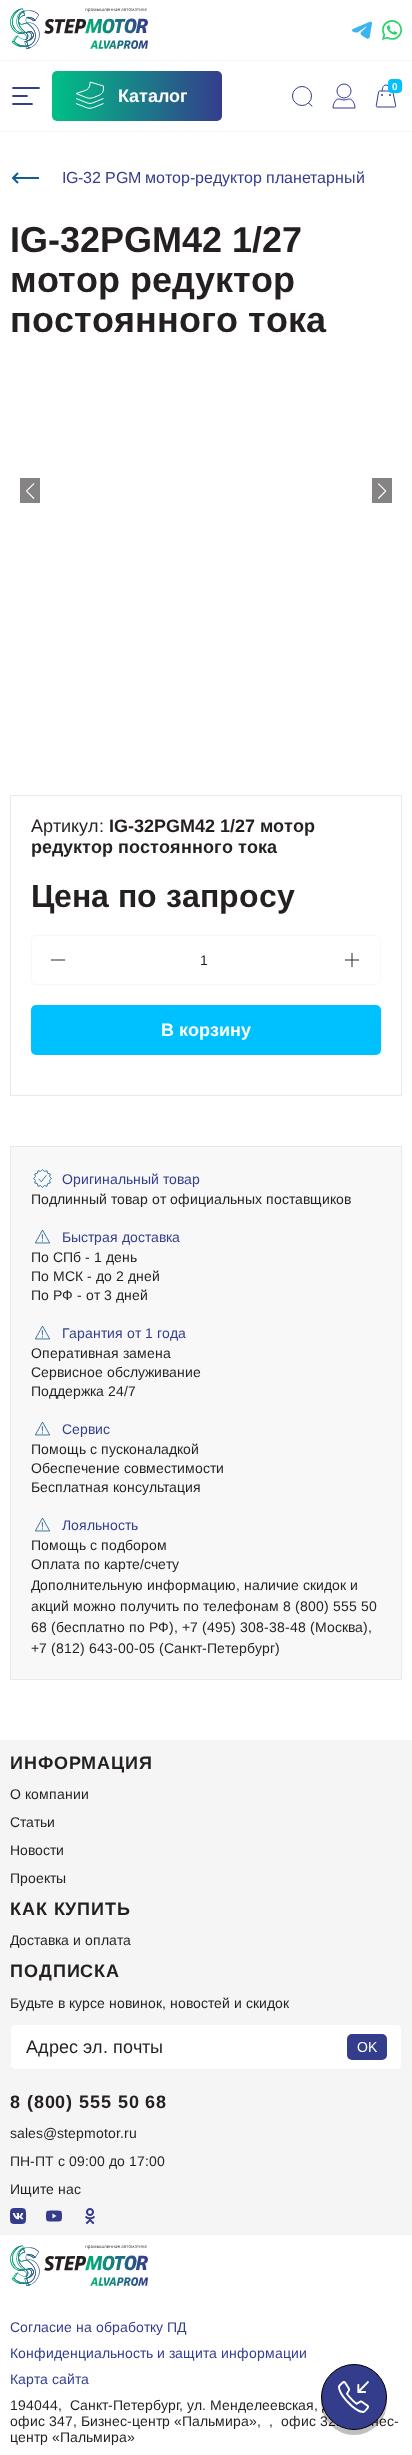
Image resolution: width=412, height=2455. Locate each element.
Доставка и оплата (70, 1940)
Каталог (153, 96)
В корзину (206, 1030)
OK (367, 2047)
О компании (49, 1794)
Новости (37, 1850)
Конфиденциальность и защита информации (158, 2353)
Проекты (38, 1878)
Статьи (32, 1822)
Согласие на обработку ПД (98, 2327)
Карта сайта (49, 2379)
